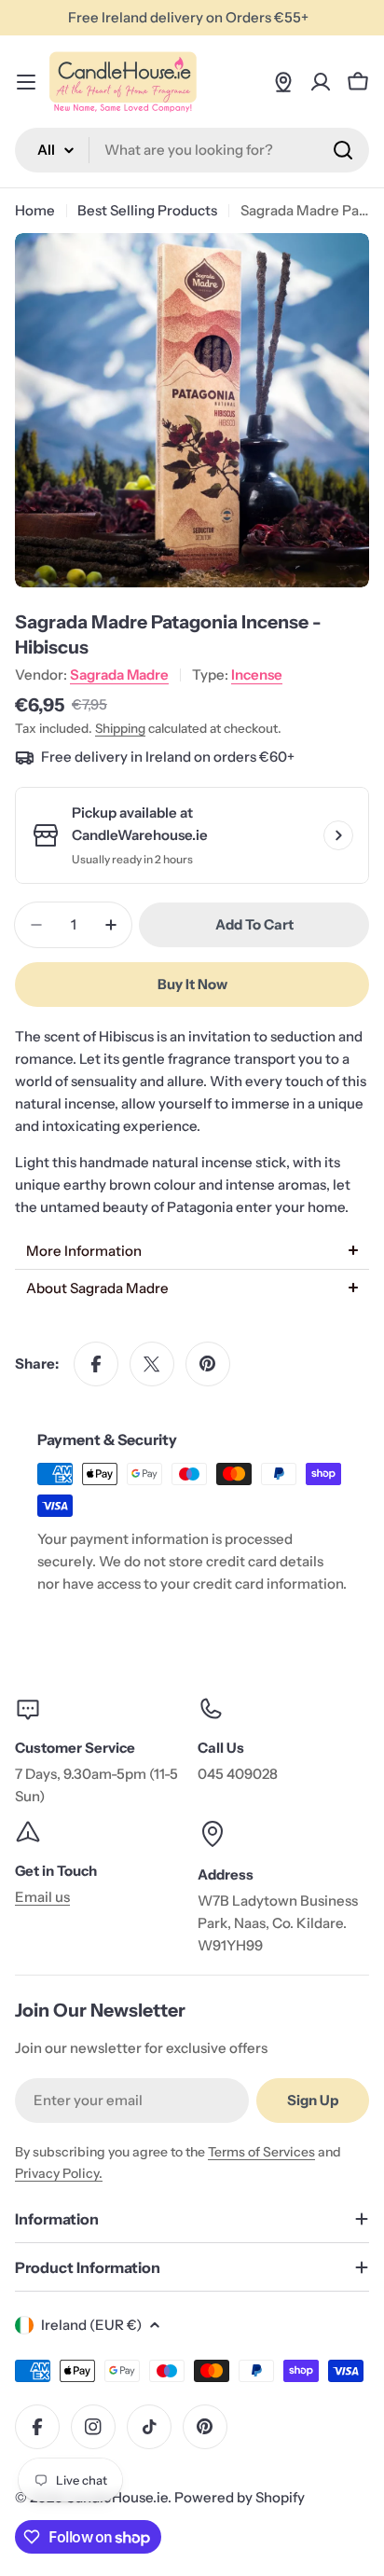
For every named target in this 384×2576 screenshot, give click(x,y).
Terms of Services (261, 2152)
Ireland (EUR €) (91, 2325)
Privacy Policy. (59, 2173)
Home (35, 210)
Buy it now (192, 984)
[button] (192, 1251)
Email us (42, 1897)
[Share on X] (152, 1364)
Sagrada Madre (119, 675)
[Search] (343, 150)
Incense (257, 675)
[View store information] (338, 835)
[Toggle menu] (26, 82)
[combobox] (192, 150)
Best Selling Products (147, 210)
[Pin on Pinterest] (208, 1364)
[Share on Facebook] (96, 1364)
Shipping (120, 728)
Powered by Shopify (240, 2497)
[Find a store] (283, 82)
